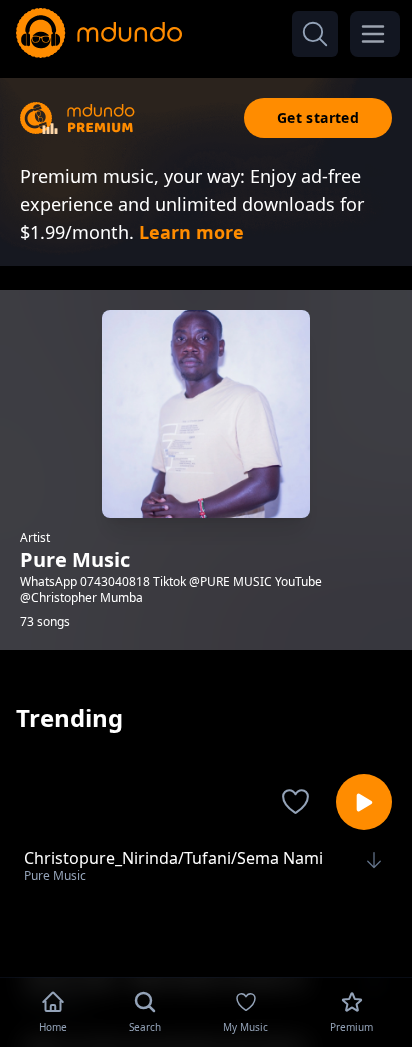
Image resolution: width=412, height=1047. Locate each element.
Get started (318, 117)
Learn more (191, 232)
